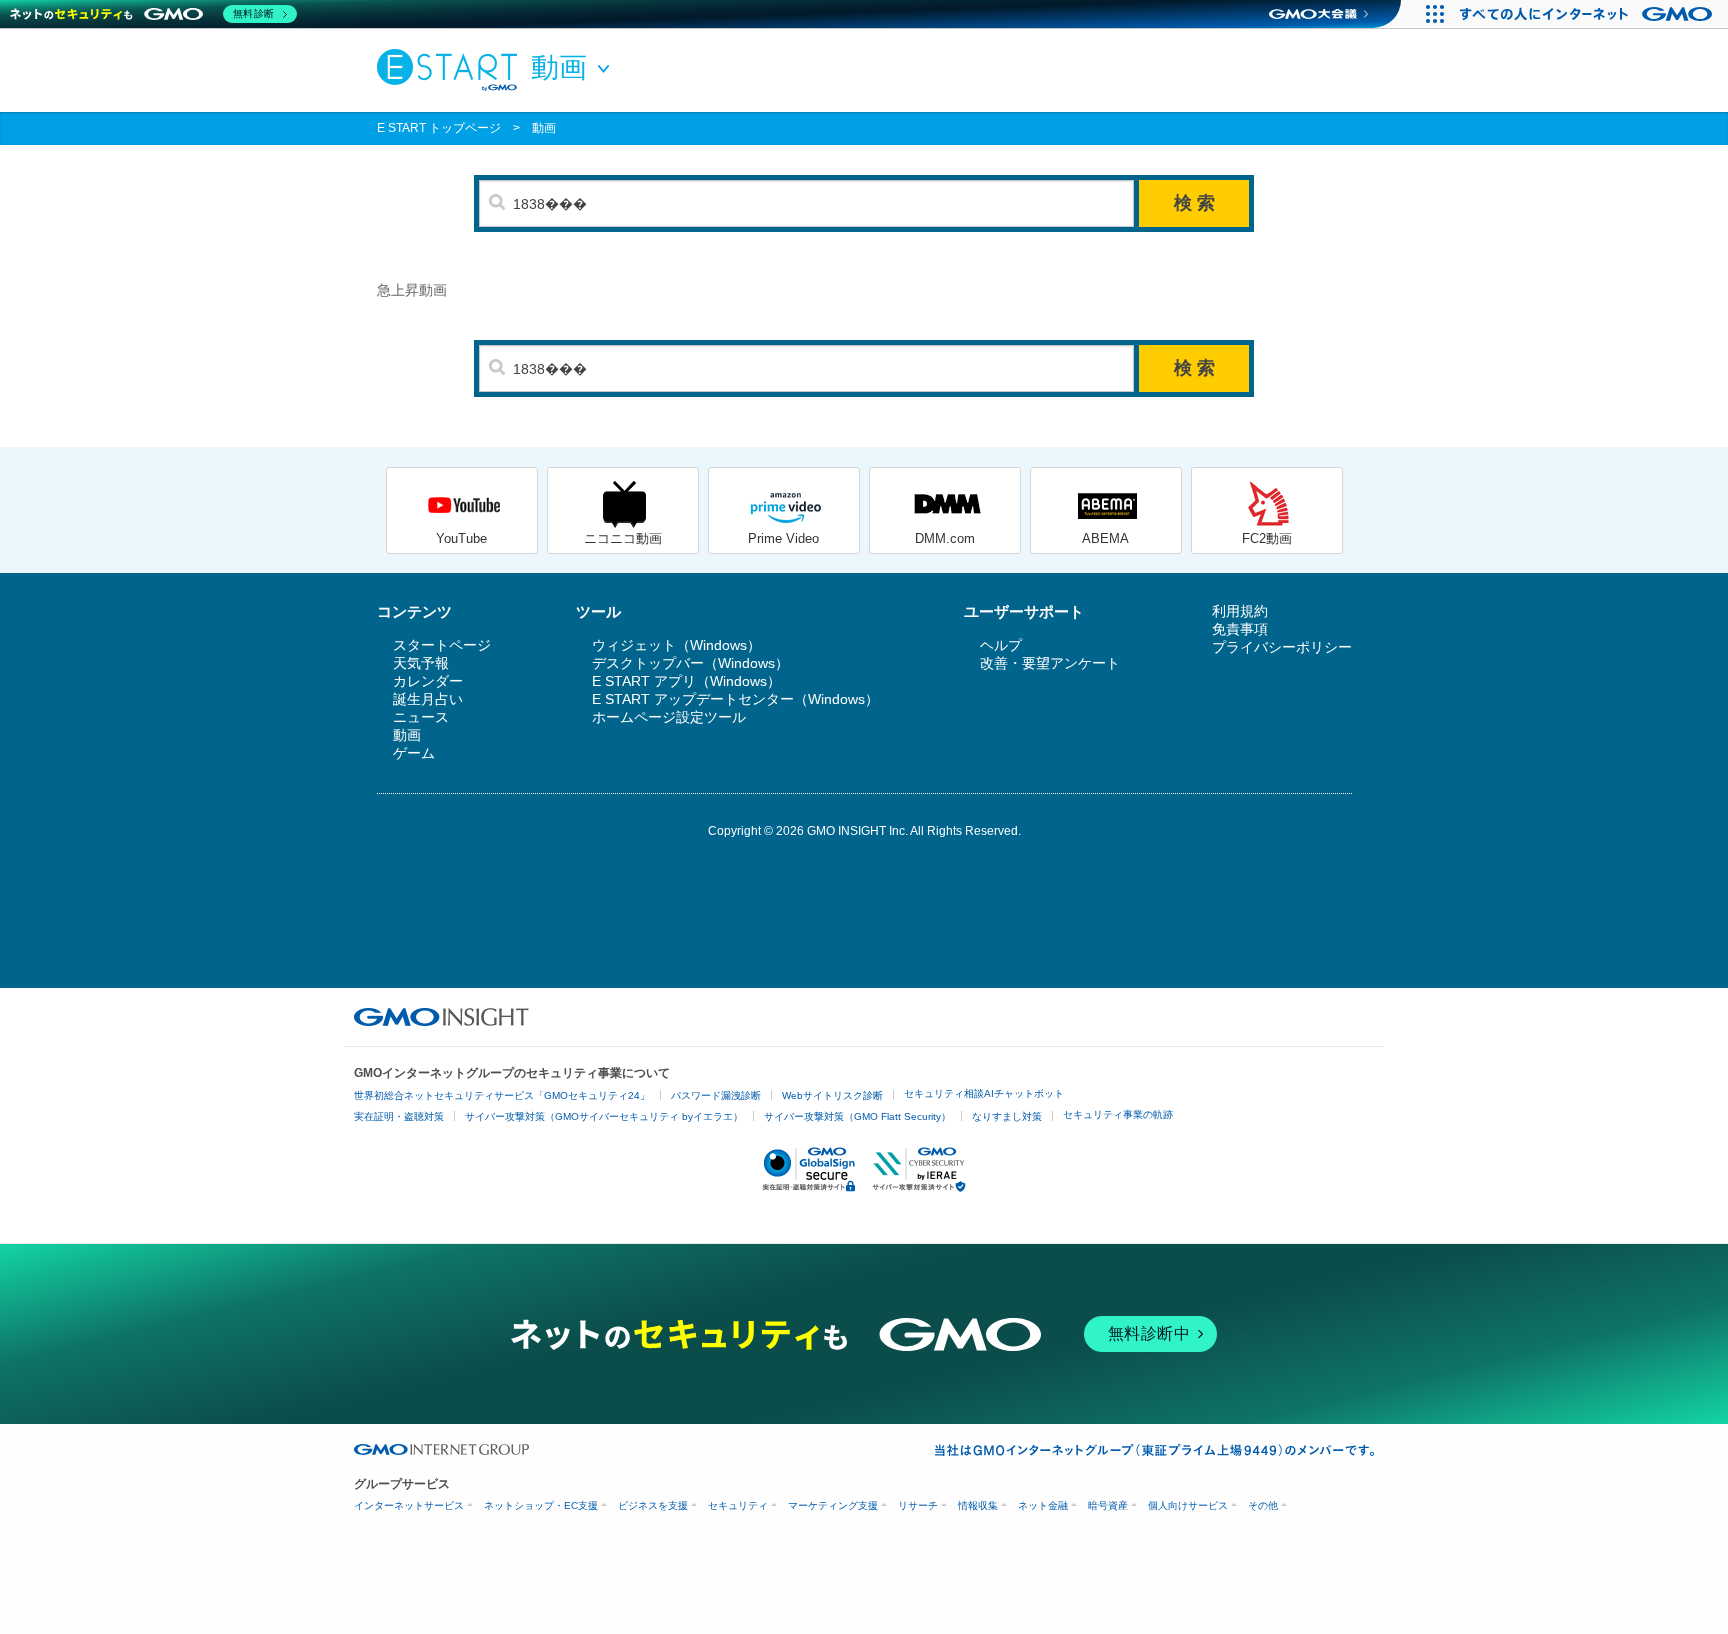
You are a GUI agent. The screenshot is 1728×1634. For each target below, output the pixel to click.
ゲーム (414, 753)
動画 (544, 128)
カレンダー (428, 681)
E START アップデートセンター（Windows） (735, 699)
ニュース (421, 717)
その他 (1263, 1505)
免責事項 (1240, 629)
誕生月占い (428, 699)
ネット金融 (1043, 1505)
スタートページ (442, 645)
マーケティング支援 (833, 1505)
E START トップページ (439, 128)
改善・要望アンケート (1050, 663)
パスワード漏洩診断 (716, 1095)
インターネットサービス (409, 1505)
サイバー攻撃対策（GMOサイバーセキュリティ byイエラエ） (604, 1116)
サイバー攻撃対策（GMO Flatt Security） (857, 1116)
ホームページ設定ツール (669, 717)
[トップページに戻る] (452, 69)
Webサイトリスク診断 (832, 1095)
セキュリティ (738, 1505)
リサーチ (918, 1505)
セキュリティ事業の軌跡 (1118, 1114)
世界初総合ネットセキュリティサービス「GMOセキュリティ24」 (502, 1095)
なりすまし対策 (1007, 1116)
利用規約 (1240, 611)
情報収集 (978, 1505)
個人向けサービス (1188, 1505)
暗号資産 (1108, 1505)
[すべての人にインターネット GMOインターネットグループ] (1588, 14)
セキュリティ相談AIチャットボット (984, 1093)
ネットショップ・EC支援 (541, 1505)
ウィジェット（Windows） (676, 645)
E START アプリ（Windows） (686, 681)
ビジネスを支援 (653, 1505)
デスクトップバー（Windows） (690, 663)
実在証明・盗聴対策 (399, 1116)
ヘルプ (1001, 645)
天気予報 (421, 663)
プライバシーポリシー (1282, 647)
